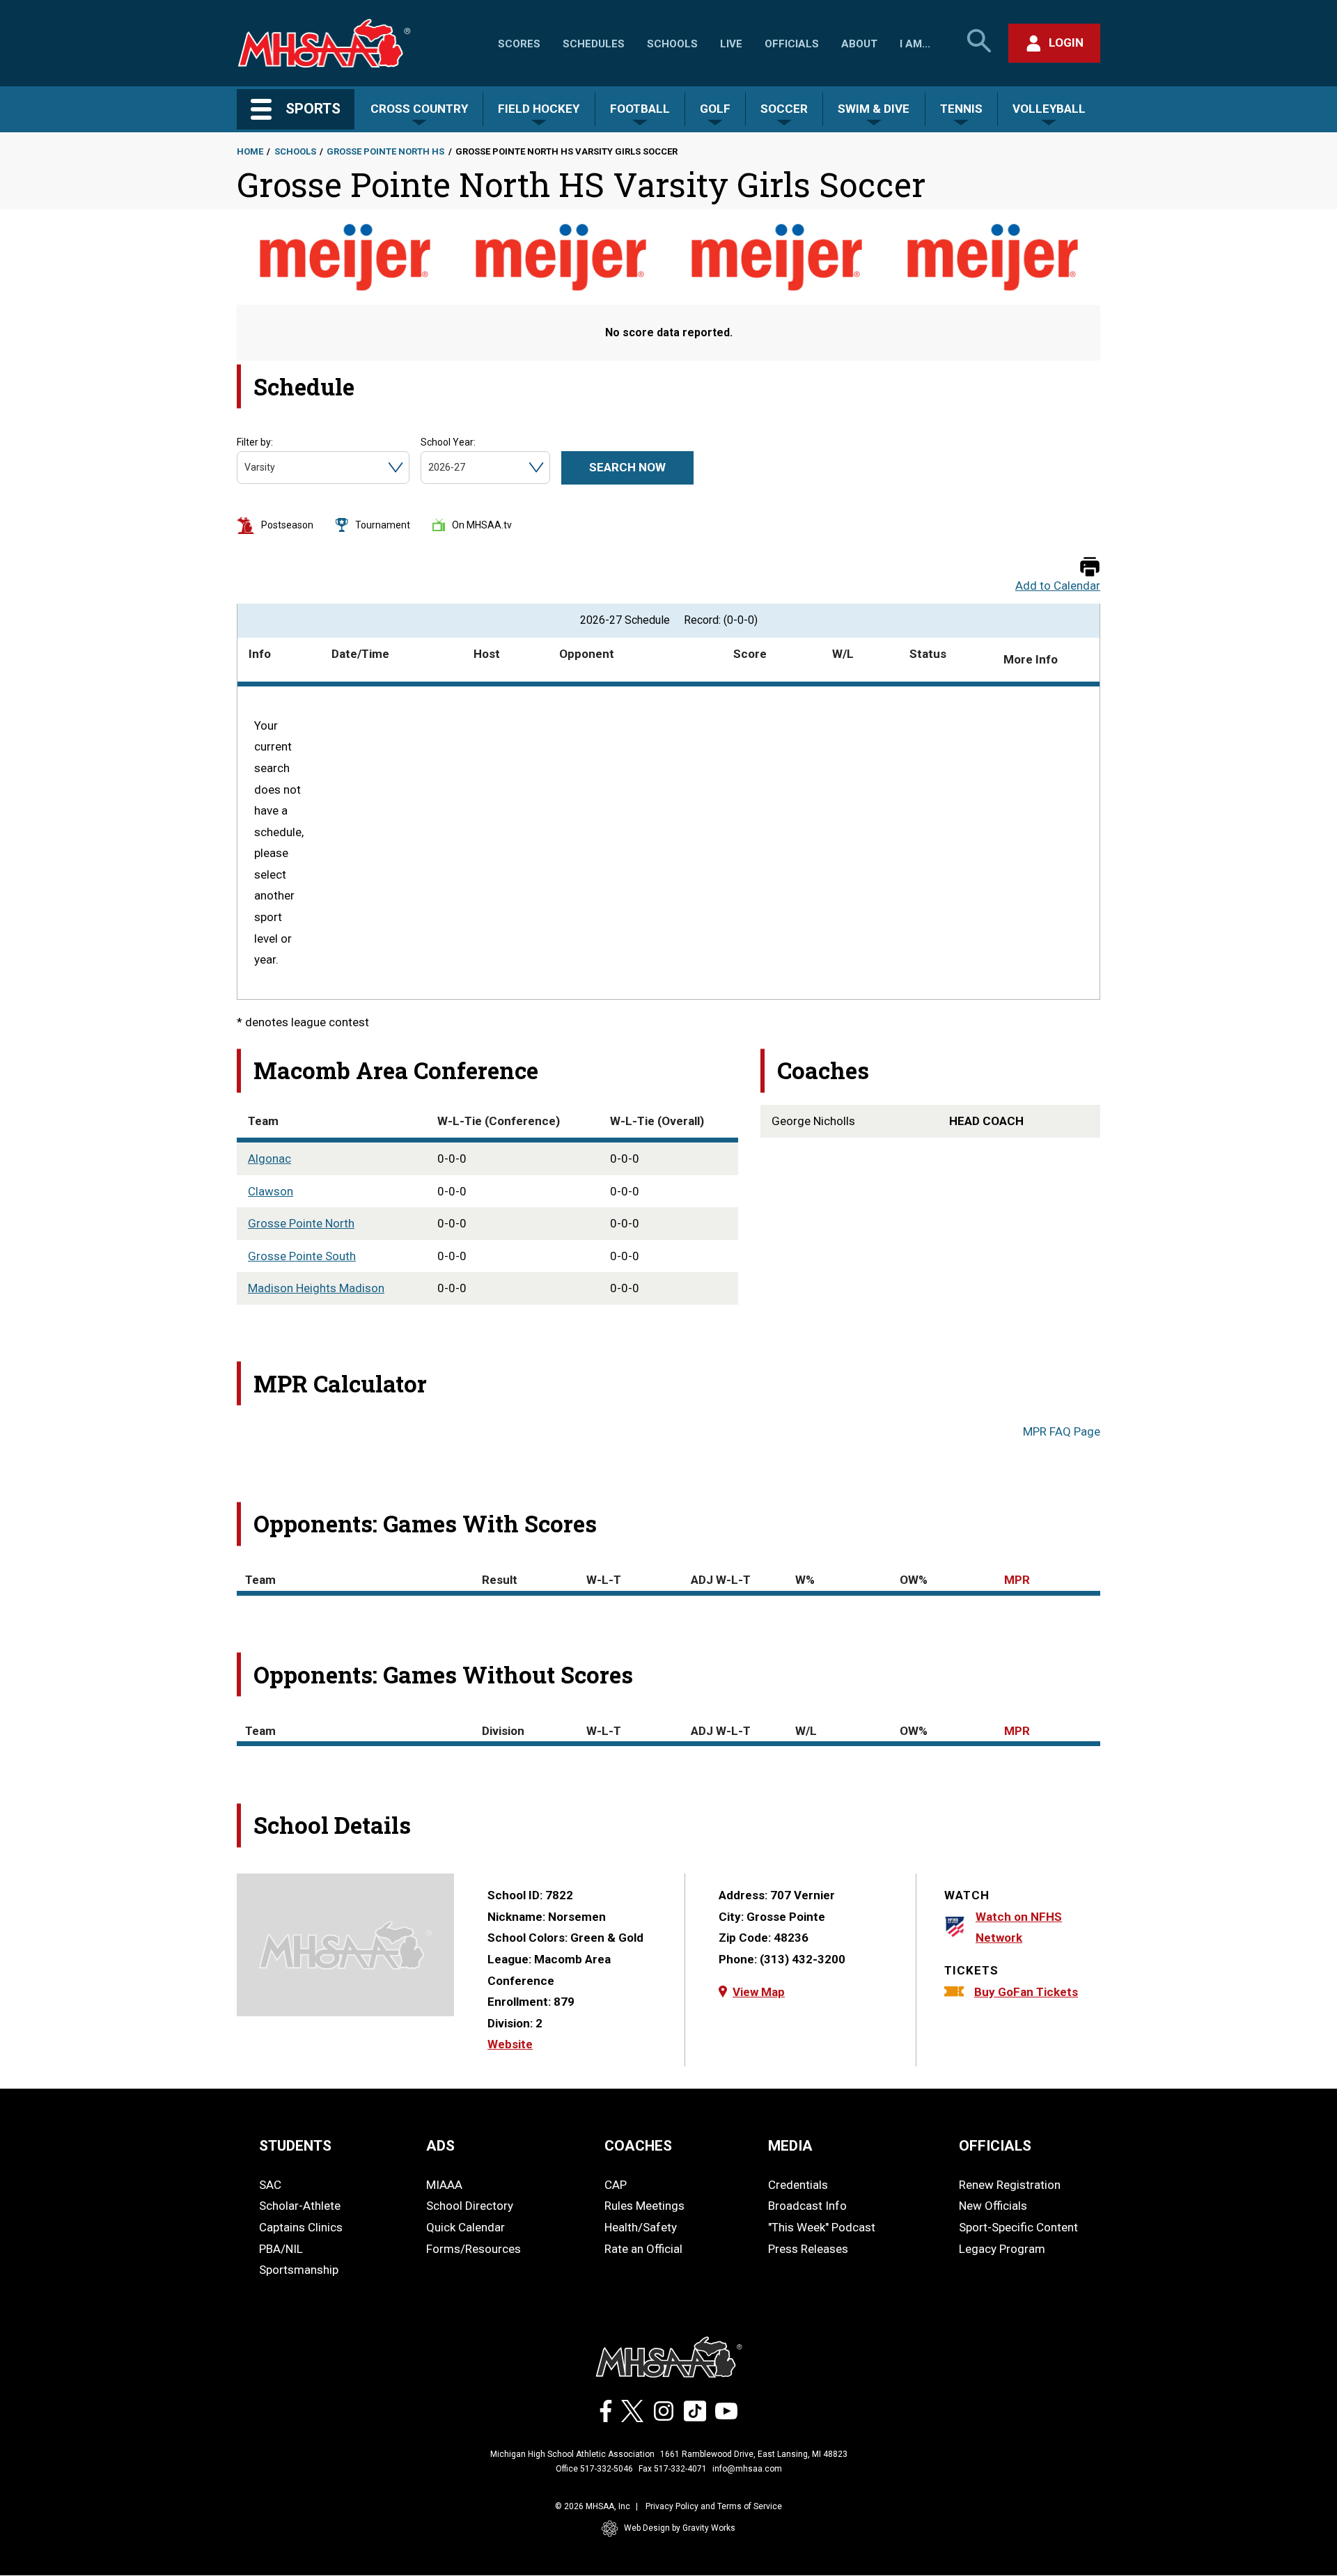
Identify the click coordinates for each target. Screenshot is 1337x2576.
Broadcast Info (807, 2206)
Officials (792, 44)
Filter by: (255, 442)
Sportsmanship (299, 2270)
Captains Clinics (301, 2227)
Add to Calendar (1058, 586)
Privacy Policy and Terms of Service (714, 2506)
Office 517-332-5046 (594, 2469)
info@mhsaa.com (747, 2469)
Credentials (798, 2185)
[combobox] (245, 468)
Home (250, 151)
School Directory (470, 2206)
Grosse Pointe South (302, 1256)
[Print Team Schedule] (1090, 568)
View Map (759, 1992)
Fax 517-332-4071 (673, 2469)
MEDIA (790, 2146)
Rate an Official (643, 2249)
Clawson (271, 1191)
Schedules (594, 44)
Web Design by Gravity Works (680, 2528)
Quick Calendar (466, 2227)
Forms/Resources (474, 2249)
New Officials (993, 2206)
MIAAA (444, 2185)
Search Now (627, 467)
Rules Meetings (644, 2206)
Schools (672, 44)
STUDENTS (295, 2146)
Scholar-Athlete (300, 2206)
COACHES (638, 2146)
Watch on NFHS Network (1019, 1927)
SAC (270, 2185)
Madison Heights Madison (316, 1288)
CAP (616, 2185)
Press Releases (808, 2249)
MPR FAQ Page (1062, 1431)
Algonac (269, 1159)
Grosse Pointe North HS (385, 151)
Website (510, 2044)
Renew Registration (1010, 2185)
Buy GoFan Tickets (1026, 1992)
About (859, 44)
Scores (519, 44)
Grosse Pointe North (301, 1223)
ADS (440, 2146)
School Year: (448, 442)
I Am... (915, 44)
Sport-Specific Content (1018, 2227)
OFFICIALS (995, 2146)
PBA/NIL (281, 2249)
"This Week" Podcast (822, 2227)
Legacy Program (1002, 2249)
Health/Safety (641, 2227)
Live (731, 44)
